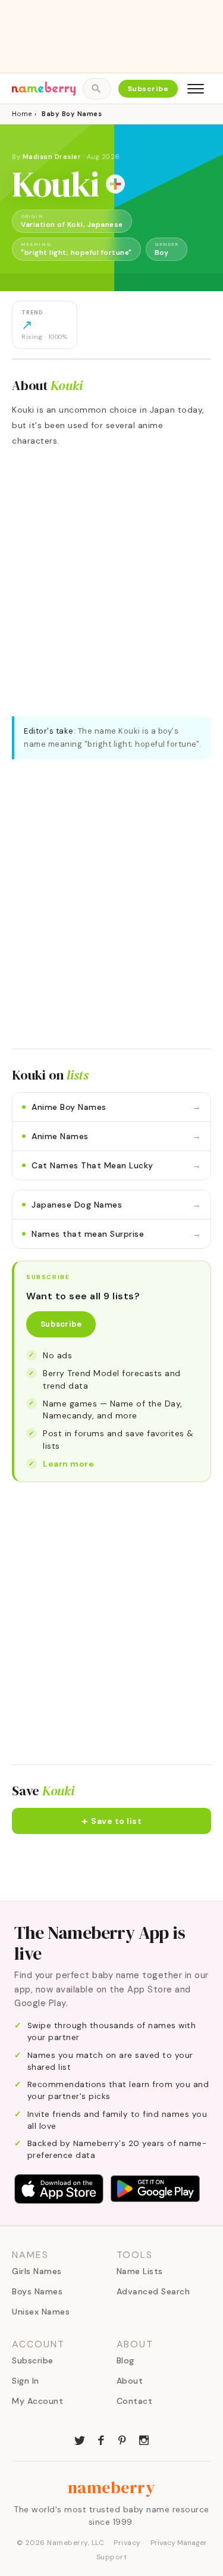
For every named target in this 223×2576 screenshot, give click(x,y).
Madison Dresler (52, 157)
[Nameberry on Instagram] (144, 2439)
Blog (125, 2360)
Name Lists (140, 2271)
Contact (135, 2401)
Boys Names (37, 2291)
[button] (111, 1821)
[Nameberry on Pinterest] (123, 2439)
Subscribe (148, 89)
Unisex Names (41, 2312)
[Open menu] (196, 89)
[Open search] (97, 89)
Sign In (26, 2381)
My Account (37, 2401)
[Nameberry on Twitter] (80, 2439)
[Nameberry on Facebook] (101, 2439)
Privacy (127, 2543)
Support (112, 2557)
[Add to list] (115, 184)
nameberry (112, 2487)
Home (22, 114)
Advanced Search (153, 2291)
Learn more (68, 1464)
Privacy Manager (179, 2543)
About (130, 2381)
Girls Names (37, 2271)
